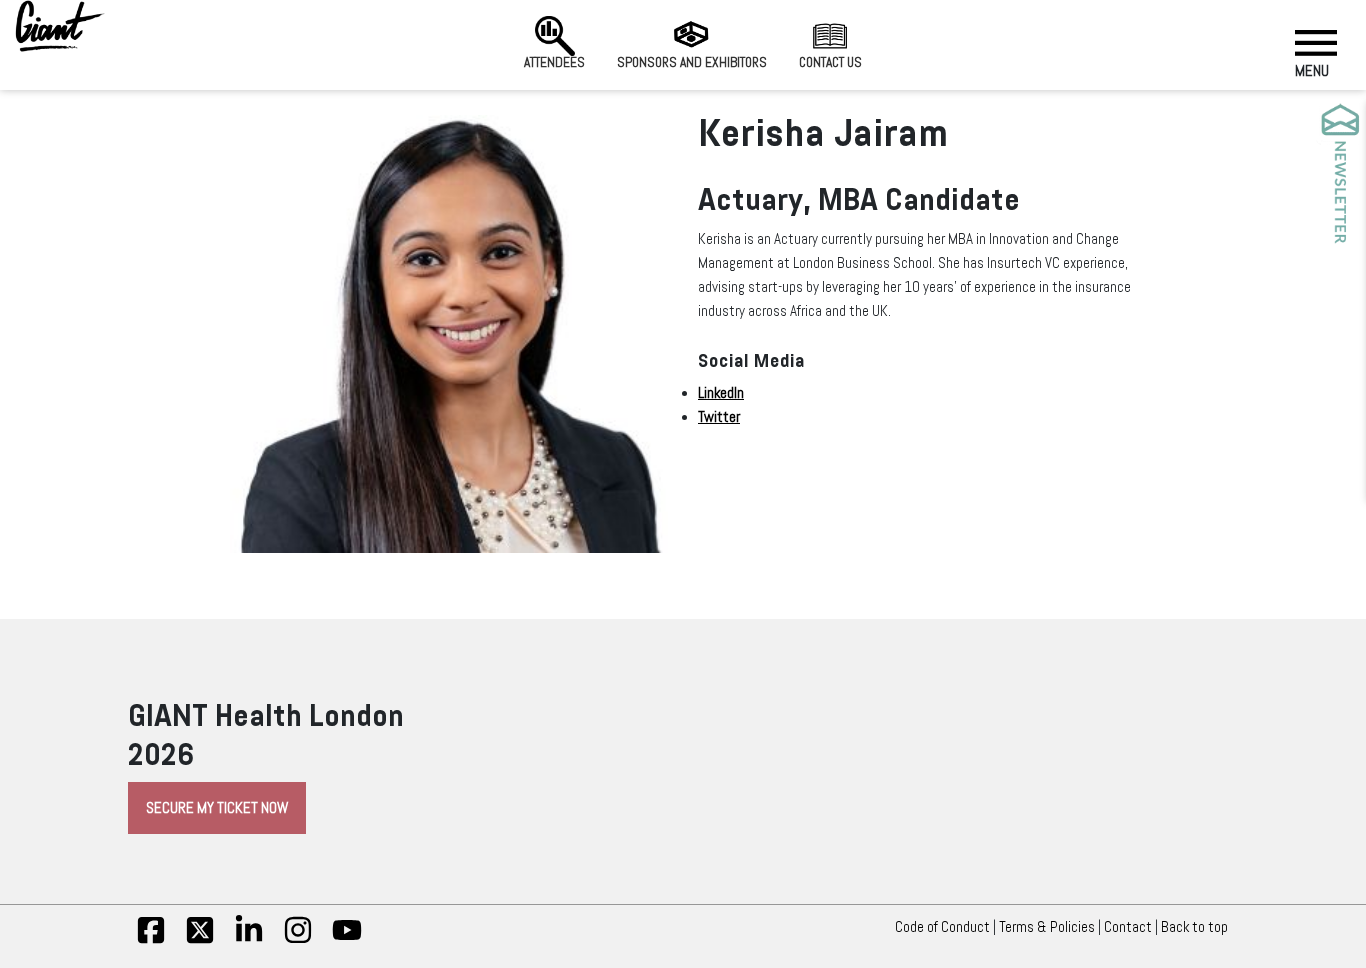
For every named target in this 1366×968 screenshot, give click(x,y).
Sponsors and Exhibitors (692, 62)
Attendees (554, 62)
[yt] (347, 940)
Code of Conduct (942, 927)
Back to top (1194, 927)
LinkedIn (721, 393)
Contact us (830, 62)
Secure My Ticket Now (217, 808)
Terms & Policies (1047, 927)
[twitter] (200, 940)
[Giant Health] (60, 26)
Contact (1128, 927)
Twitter (719, 417)
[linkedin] (249, 940)
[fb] (151, 940)
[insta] (298, 940)
